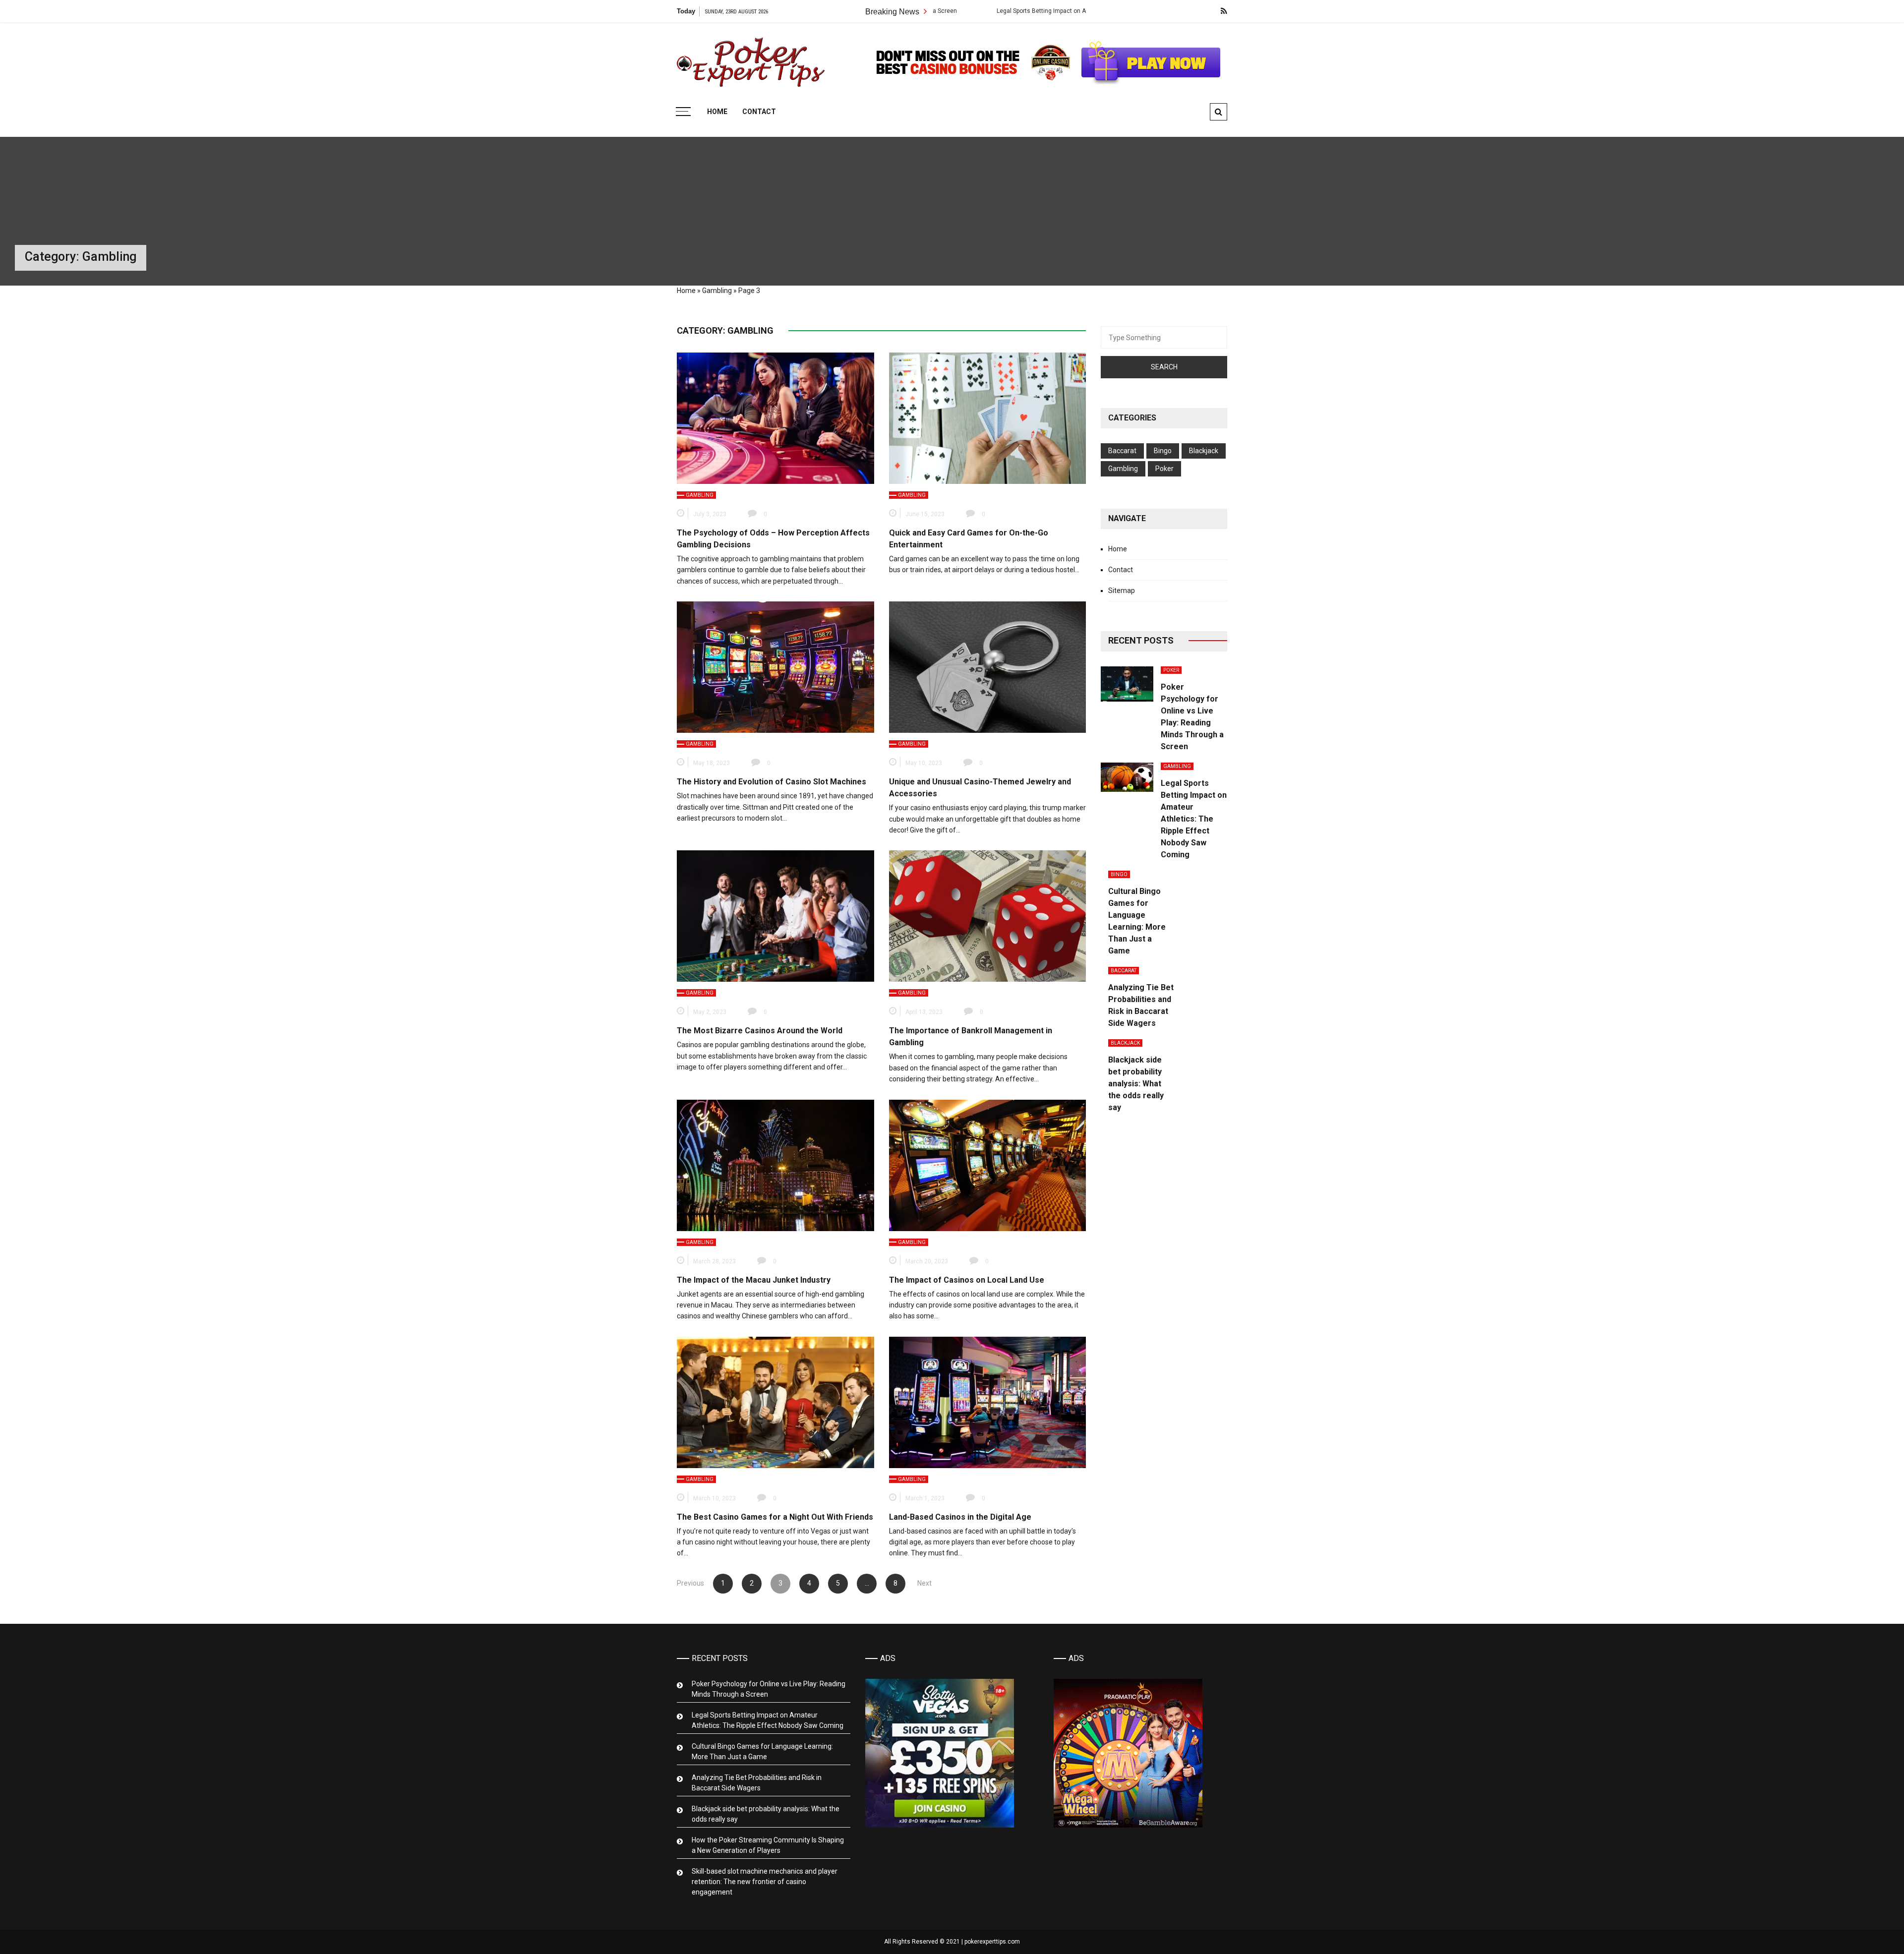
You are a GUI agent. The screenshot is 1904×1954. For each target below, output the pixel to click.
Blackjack (1204, 451)
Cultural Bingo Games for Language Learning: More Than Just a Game (762, 1751)
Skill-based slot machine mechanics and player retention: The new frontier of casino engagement (765, 1882)
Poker (1164, 469)
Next (924, 1583)
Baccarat (1122, 451)
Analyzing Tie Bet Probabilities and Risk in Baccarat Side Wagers (757, 1783)
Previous (690, 1583)
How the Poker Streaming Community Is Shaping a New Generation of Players (768, 1845)
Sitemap (1122, 591)
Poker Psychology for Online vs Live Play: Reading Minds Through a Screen (769, 1689)
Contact (759, 112)
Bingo (1163, 451)
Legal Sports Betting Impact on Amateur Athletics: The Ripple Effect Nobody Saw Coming (978, 11)
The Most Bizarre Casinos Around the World (760, 1031)
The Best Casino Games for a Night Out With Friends (775, 1517)
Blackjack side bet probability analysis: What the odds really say (1136, 1084)
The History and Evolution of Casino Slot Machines (772, 782)
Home (717, 112)
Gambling (717, 291)
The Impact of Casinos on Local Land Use (967, 1280)
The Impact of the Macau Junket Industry (754, 1280)
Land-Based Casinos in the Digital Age (960, 1517)
